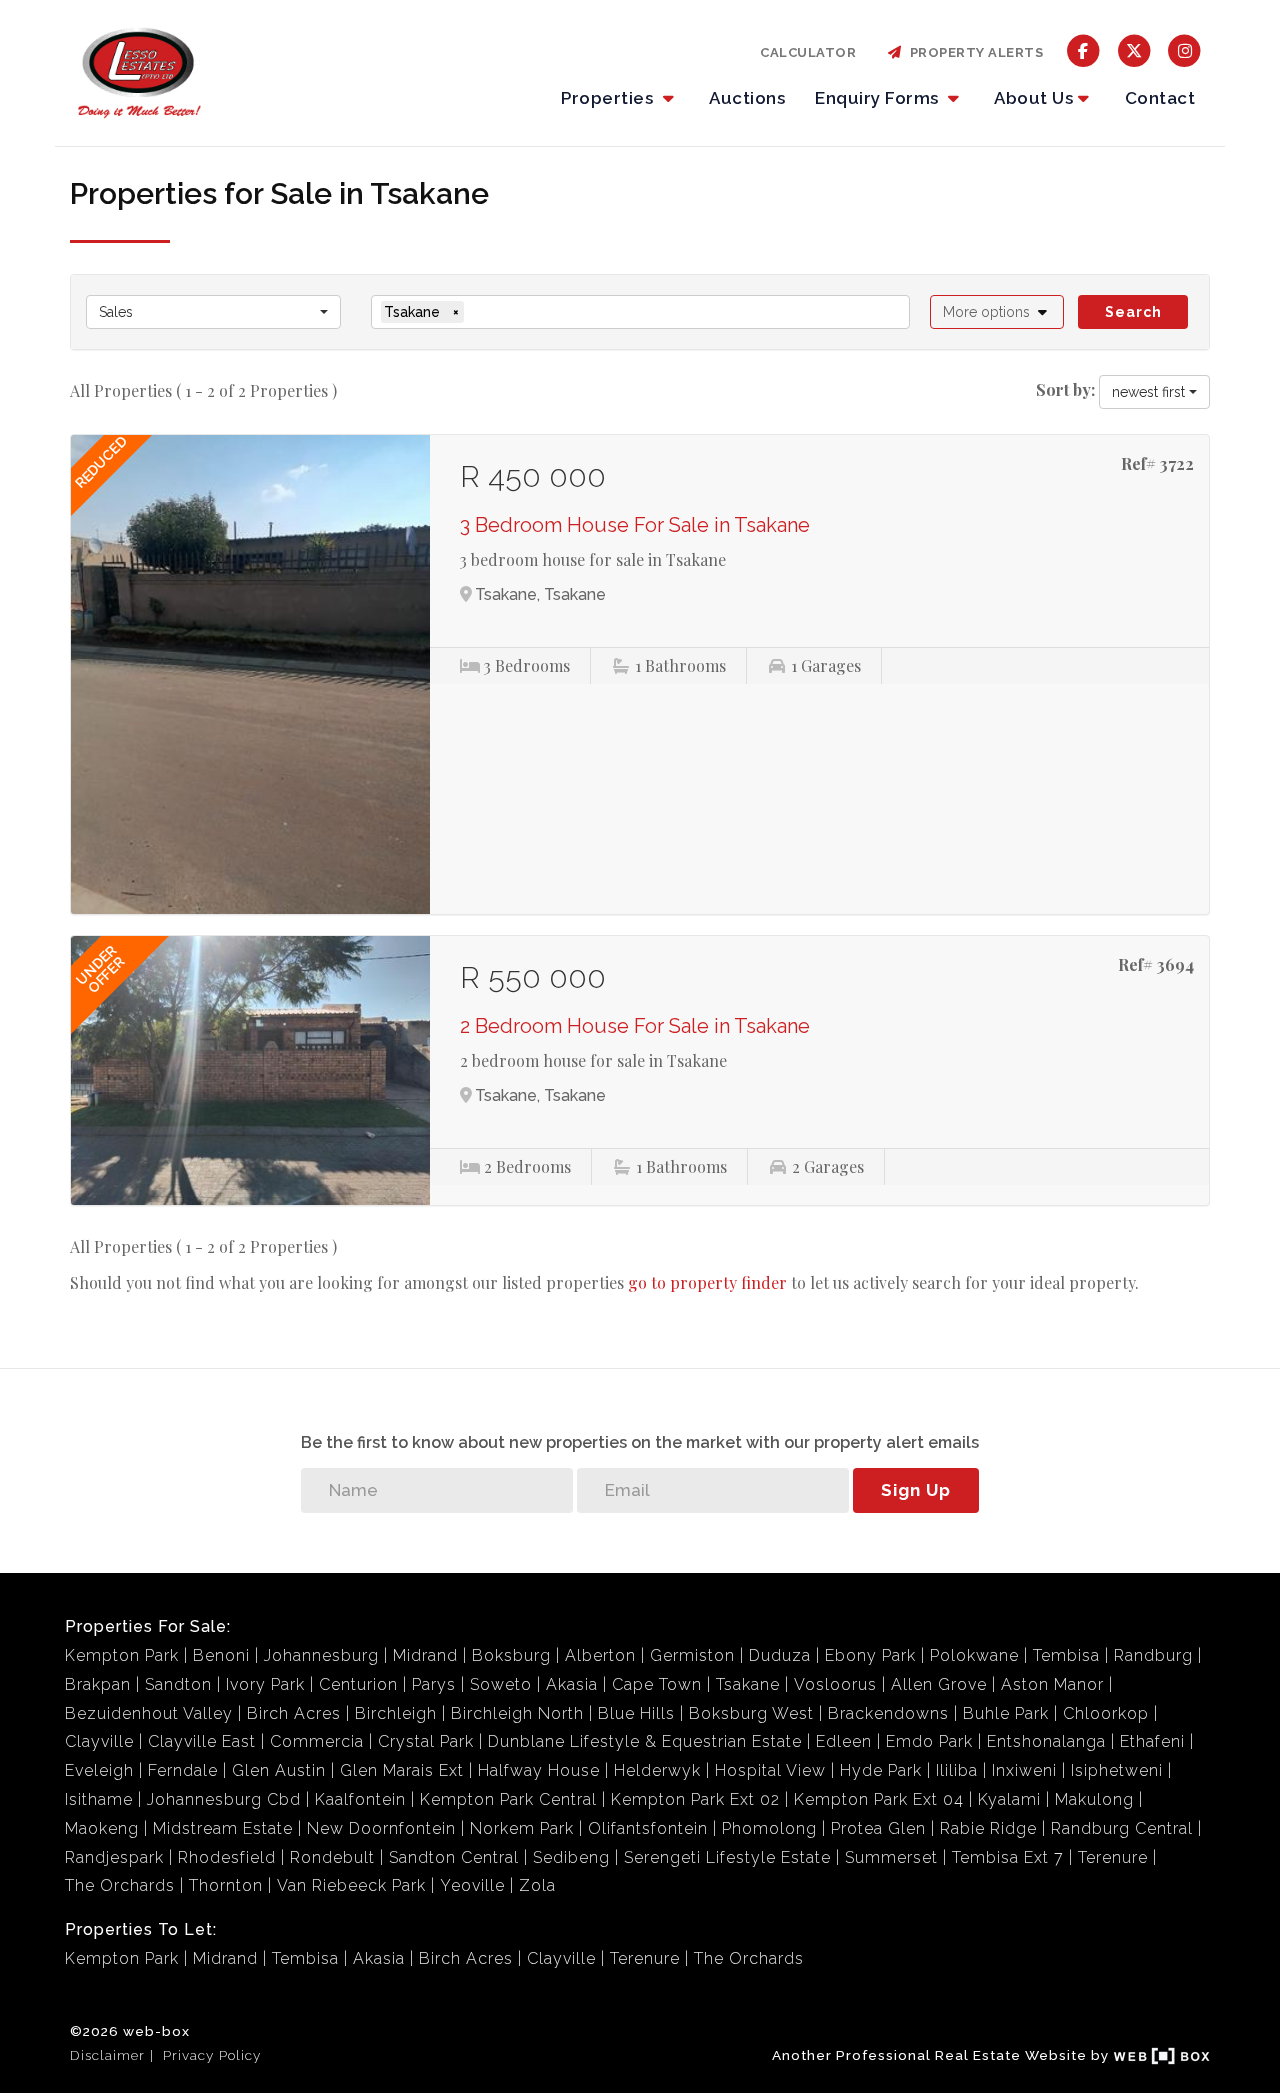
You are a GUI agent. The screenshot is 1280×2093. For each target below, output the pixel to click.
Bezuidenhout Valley (149, 1713)
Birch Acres (294, 1713)
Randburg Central (1122, 1828)
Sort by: (1065, 389)
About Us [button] (1033, 98)
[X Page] (1134, 49)
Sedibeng (571, 1857)
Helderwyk (657, 1770)
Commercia (317, 1741)
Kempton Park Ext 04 (879, 1799)
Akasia (572, 1684)
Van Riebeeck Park (351, 1885)
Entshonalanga (1046, 1741)
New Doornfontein (381, 1828)
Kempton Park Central (508, 1799)
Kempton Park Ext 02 (695, 1799)
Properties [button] (609, 98)
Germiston (692, 1655)
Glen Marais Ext (402, 1770)
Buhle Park (1006, 1713)
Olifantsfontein (648, 1828)
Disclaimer (107, 2055)
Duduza (780, 1655)
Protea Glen (878, 1828)
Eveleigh (99, 1770)
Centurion (358, 1684)
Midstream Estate (223, 1828)
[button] (997, 312)
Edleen (844, 1741)
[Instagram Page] (1184, 49)
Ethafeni (1152, 1741)
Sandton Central (454, 1857)
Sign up (916, 1490)
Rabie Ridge (988, 1828)
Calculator (808, 52)
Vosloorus (835, 1684)
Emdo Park (929, 1741)
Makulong (1094, 1799)
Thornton (226, 1885)
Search (1133, 312)
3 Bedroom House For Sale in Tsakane (635, 525)
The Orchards (120, 1885)
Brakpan (98, 1684)
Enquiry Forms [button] (879, 98)
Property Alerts (973, 52)
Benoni (221, 1655)
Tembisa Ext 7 (1008, 1857)
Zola (537, 1885)
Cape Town (657, 1684)
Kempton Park (122, 1655)
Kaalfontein (360, 1799)
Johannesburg (321, 1655)
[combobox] (213, 312)
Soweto (501, 1684)
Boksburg (511, 1655)
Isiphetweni (1117, 1770)
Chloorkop (1106, 1713)
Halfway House (539, 1770)
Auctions (747, 98)
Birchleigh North (517, 1713)
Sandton (178, 1684)
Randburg (1153, 1655)
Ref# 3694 (1156, 964)
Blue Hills (636, 1713)
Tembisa (1066, 1655)
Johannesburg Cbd (224, 1799)
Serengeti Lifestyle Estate (727, 1857)
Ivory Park (265, 1684)
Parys (434, 1684)
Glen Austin (279, 1770)
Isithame (99, 1799)
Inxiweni (1024, 1770)
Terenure (1113, 1857)
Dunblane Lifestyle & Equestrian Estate (645, 1741)
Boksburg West (751, 1713)
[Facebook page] (1083, 49)
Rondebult (332, 1857)
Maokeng (102, 1828)
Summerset (891, 1857)
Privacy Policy (212, 2055)
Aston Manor (1052, 1684)
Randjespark (114, 1857)
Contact (1160, 98)
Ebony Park (870, 1655)
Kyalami (1009, 1799)
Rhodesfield (227, 1857)
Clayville (99, 1741)
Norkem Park (522, 1828)
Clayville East (202, 1741)
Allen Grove (939, 1684)
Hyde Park (881, 1770)
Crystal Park (426, 1741)
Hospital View (770, 1770)
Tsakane (748, 1684)
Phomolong (769, 1828)
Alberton (600, 1655)
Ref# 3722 (1157, 463)
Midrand (425, 1655)
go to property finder (707, 1282)
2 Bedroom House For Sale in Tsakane (635, 1026)
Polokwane (974, 1655)
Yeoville (472, 1885)
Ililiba (957, 1770)
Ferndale (183, 1770)
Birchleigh (396, 1713)
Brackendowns (888, 1713)
